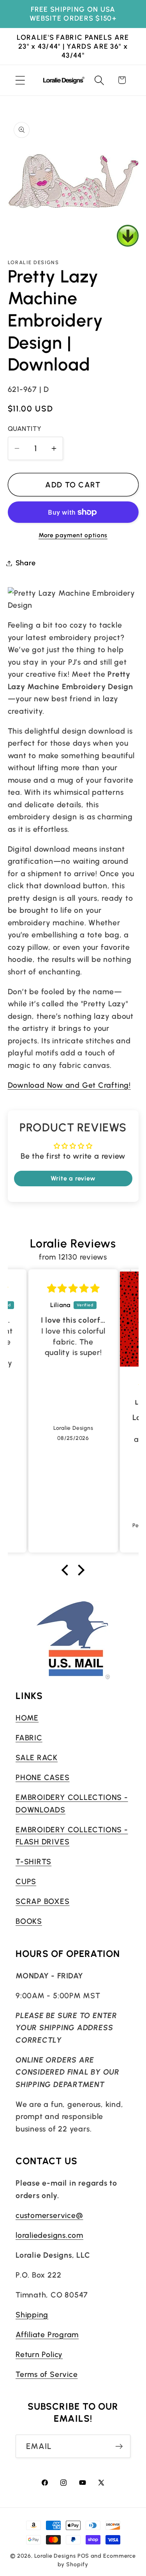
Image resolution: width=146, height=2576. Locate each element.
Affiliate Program (47, 2334)
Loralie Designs (55, 2556)
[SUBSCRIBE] (119, 2446)
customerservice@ (49, 2215)
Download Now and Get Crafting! (69, 1085)
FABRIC (29, 1738)
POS (84, 2556)
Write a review (73, 1178)
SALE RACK (37, 1757)
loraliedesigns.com (49, 2235)
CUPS (26, 1881)
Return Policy (39, 2354)
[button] (20, 80)
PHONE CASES (43, 1777)
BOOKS (29, 1921)
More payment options (73, 535)
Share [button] (26, 563)
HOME (27, 1718)
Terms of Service (47, 2374)
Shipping (32, 2315)
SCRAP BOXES (43, 1901)
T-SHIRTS (33, 1861)
